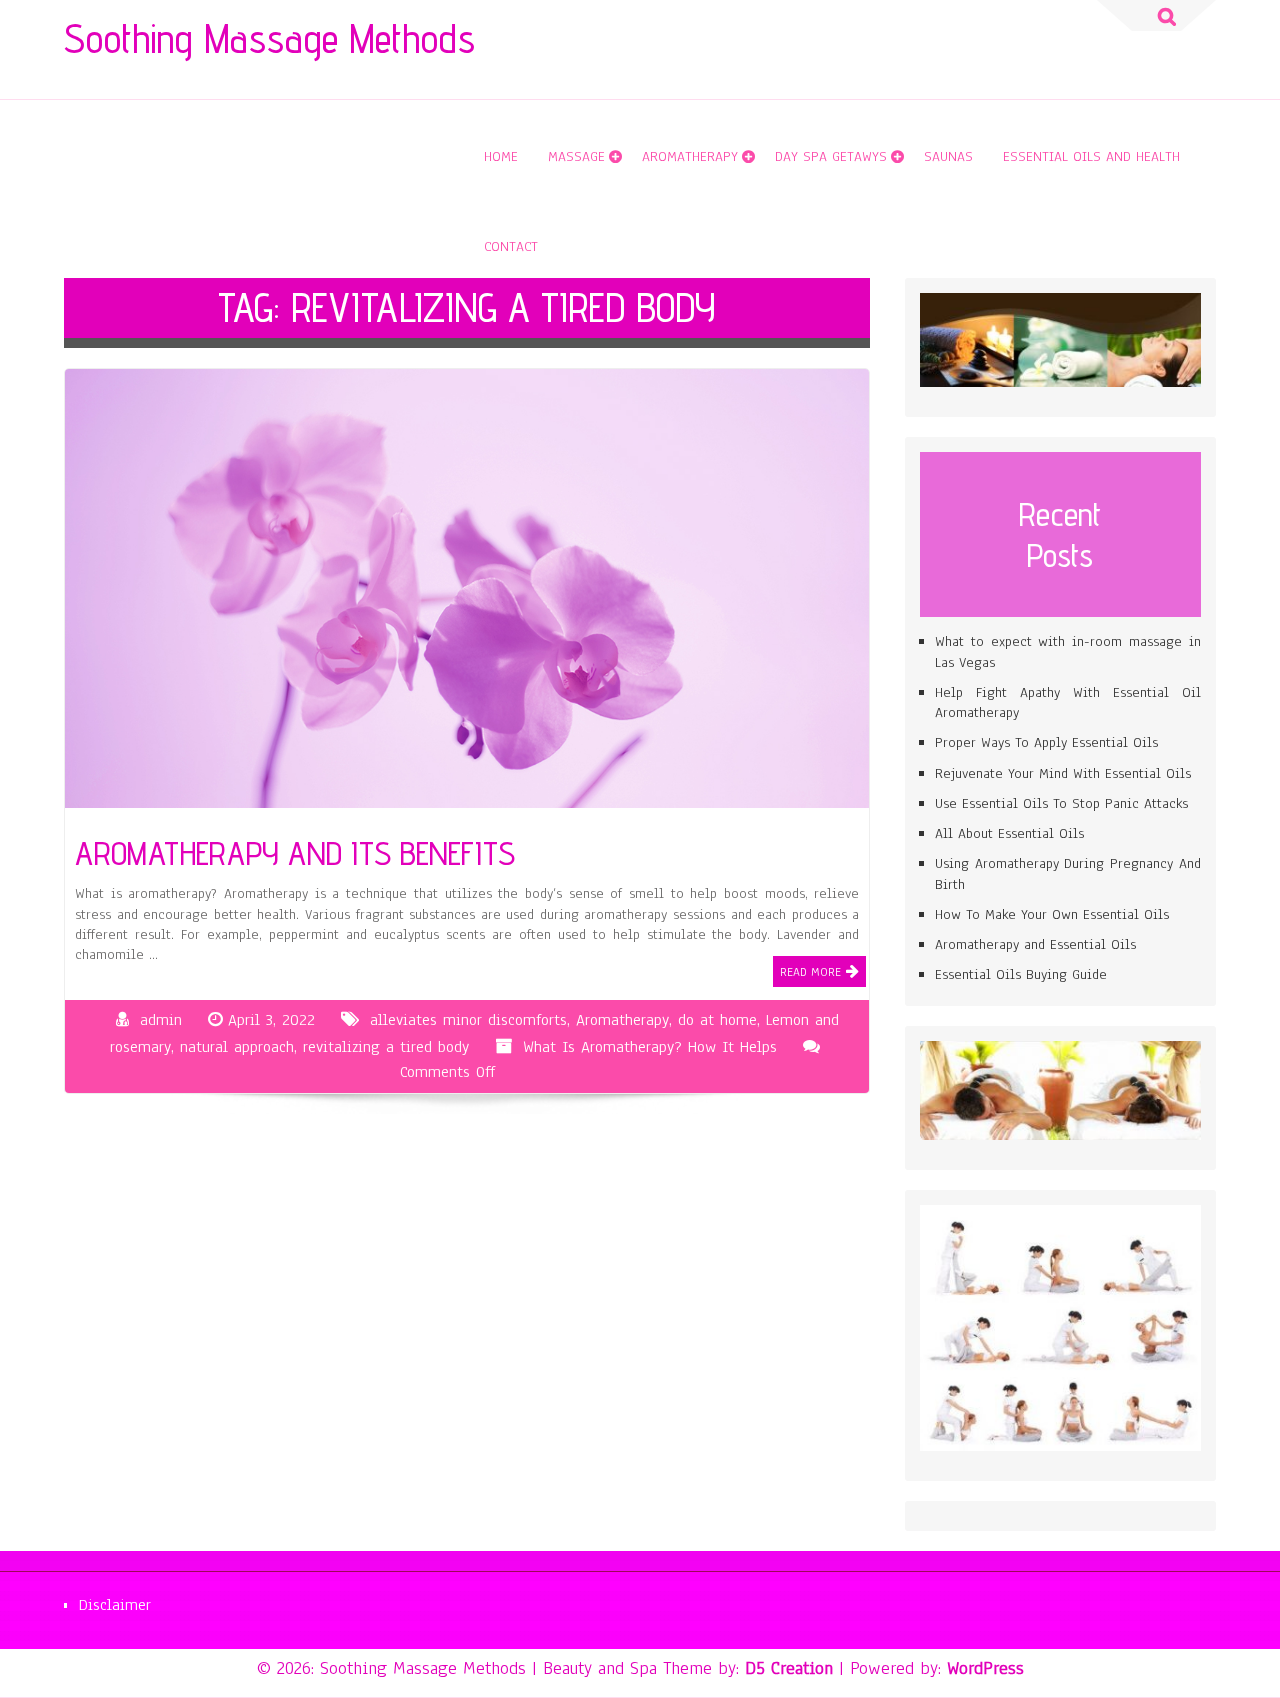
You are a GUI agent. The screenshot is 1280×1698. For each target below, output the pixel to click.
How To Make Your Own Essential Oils (1052, 914)
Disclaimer (115, 1605)
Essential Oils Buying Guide (1021, 974)
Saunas (948, 156)
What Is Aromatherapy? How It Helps (650, 1047)
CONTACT (511, 246)
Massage (576, 156)
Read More (810, 972)
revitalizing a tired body (386, 1047)
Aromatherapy (690, 156)
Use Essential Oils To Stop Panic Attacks (1061, 803)
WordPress (985, 1668)
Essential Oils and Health (1091, 156)
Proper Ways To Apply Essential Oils (1046, 742)
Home (501, 156)
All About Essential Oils (1009, 833)
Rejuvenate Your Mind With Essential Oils (1063, 773)
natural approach (237, 1047)
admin (161, 1020)
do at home (717, 1020)
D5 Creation (789, 1668)
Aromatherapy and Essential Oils (1035, 944)
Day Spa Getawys (831, 156)
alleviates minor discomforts (468, 1020)
